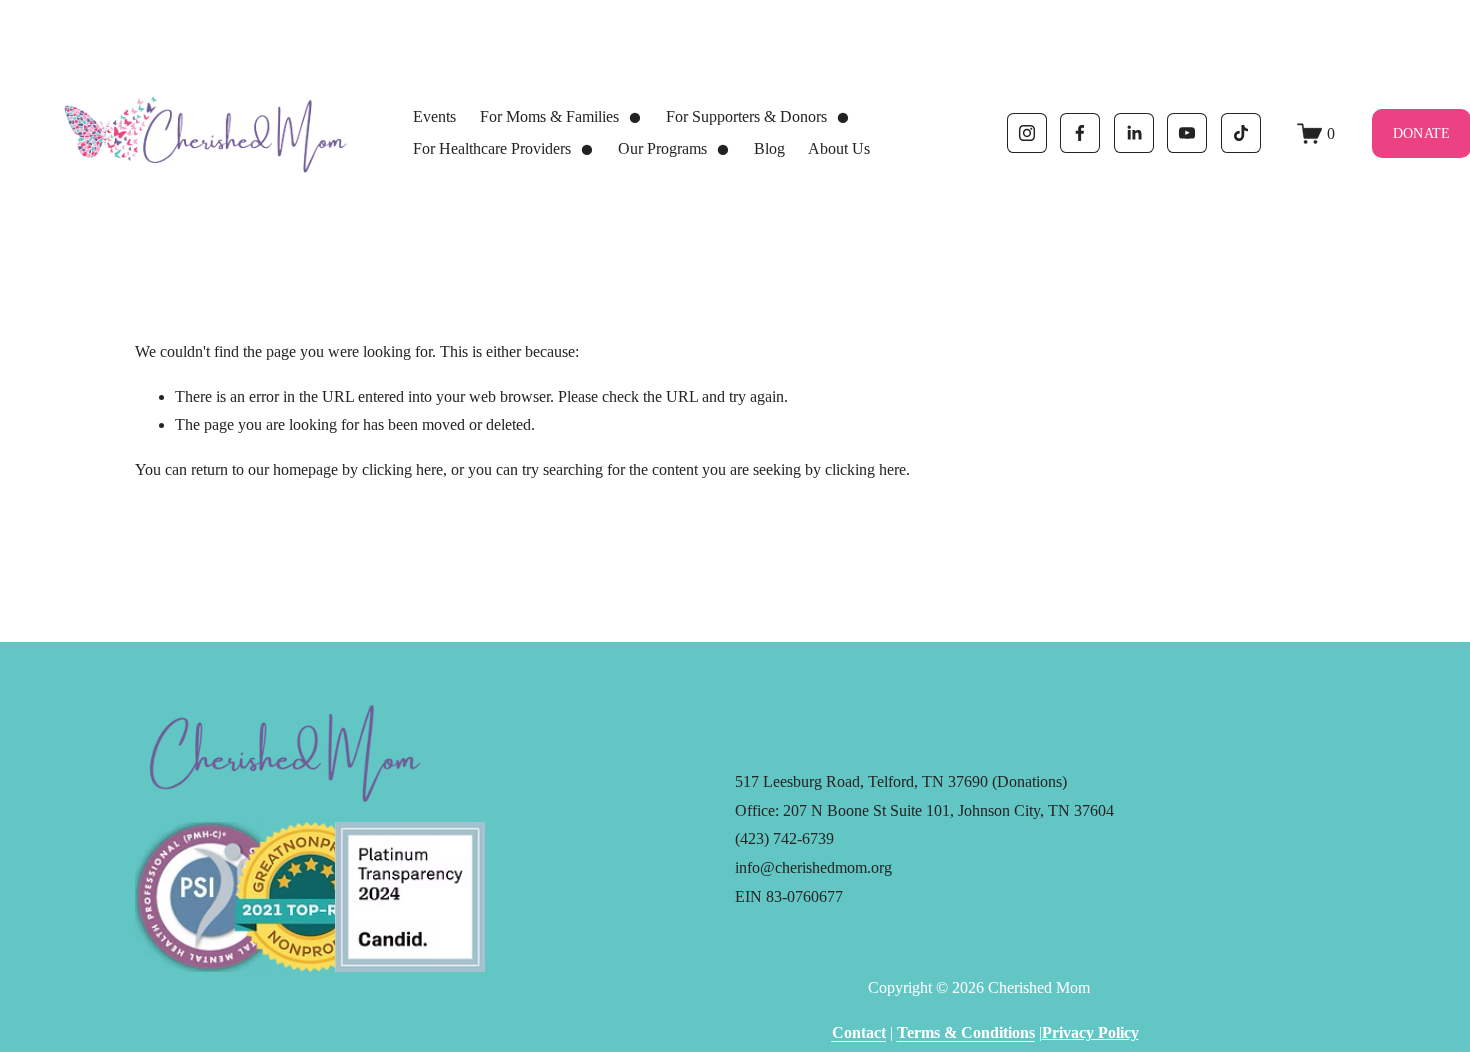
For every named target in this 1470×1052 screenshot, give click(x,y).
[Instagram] (1027, 133)
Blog (769, 148)
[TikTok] (1241, 133)
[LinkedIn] (1134, 133)
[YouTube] (1187, 133)
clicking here (402, 469)
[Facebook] (1080, 133)
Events (434, 116)
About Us (839, 148)
